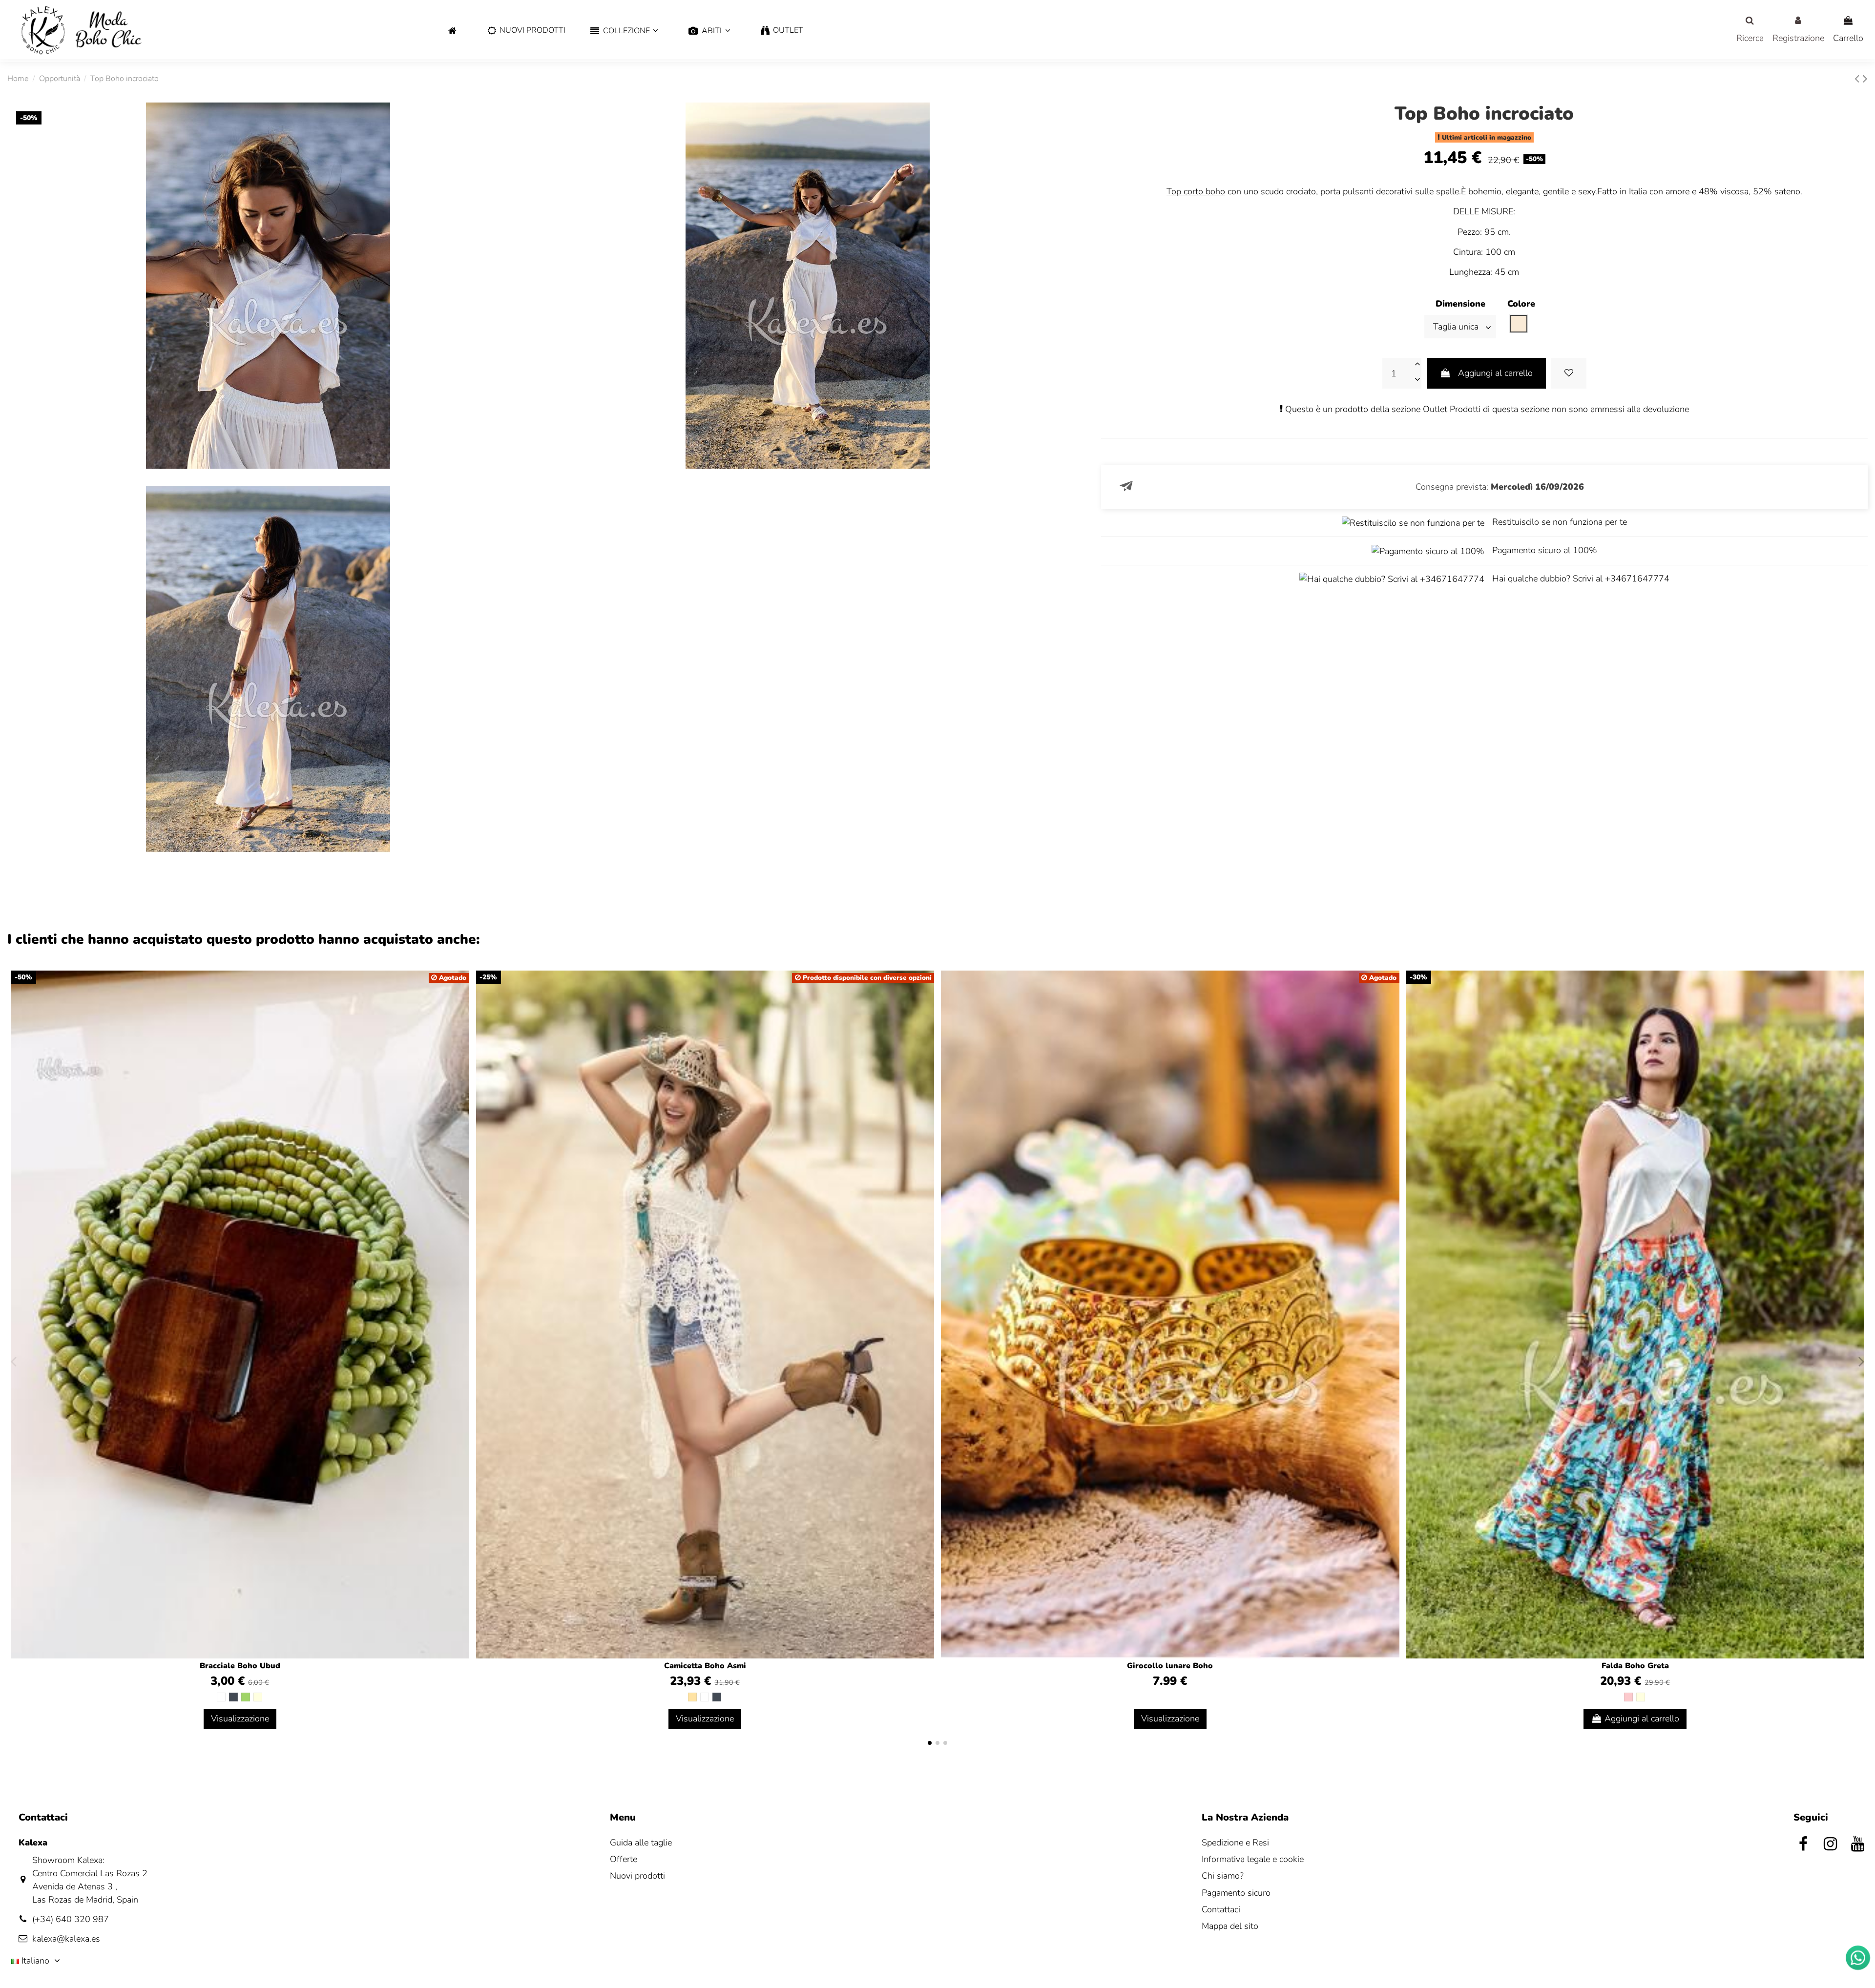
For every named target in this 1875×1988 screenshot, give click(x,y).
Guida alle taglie (641, 1843)
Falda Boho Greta (1635, 1666)
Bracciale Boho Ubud (240, 1666)
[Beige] (692, 1697)
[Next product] (1865, 79)
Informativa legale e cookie (1253, 1859)
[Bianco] (221, 1697)
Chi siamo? (1223, 1876)
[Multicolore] (258, 1697)
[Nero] (233, 1697)
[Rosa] (1628, 1697)
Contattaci (1221, 1909)
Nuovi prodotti (637, 1876)
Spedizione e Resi (1235, 1843)
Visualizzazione (240, 1719)
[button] (624, 31)
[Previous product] (1859, 79)
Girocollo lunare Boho (1170, 1666)
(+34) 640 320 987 (71, 1919)
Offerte (624, 1859)
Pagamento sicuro (1236, 1893)
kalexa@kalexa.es (66, 1939)
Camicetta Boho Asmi (705, 1666)
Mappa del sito (1230, 1926)
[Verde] (246, 1697)
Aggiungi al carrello (1495, 373)
